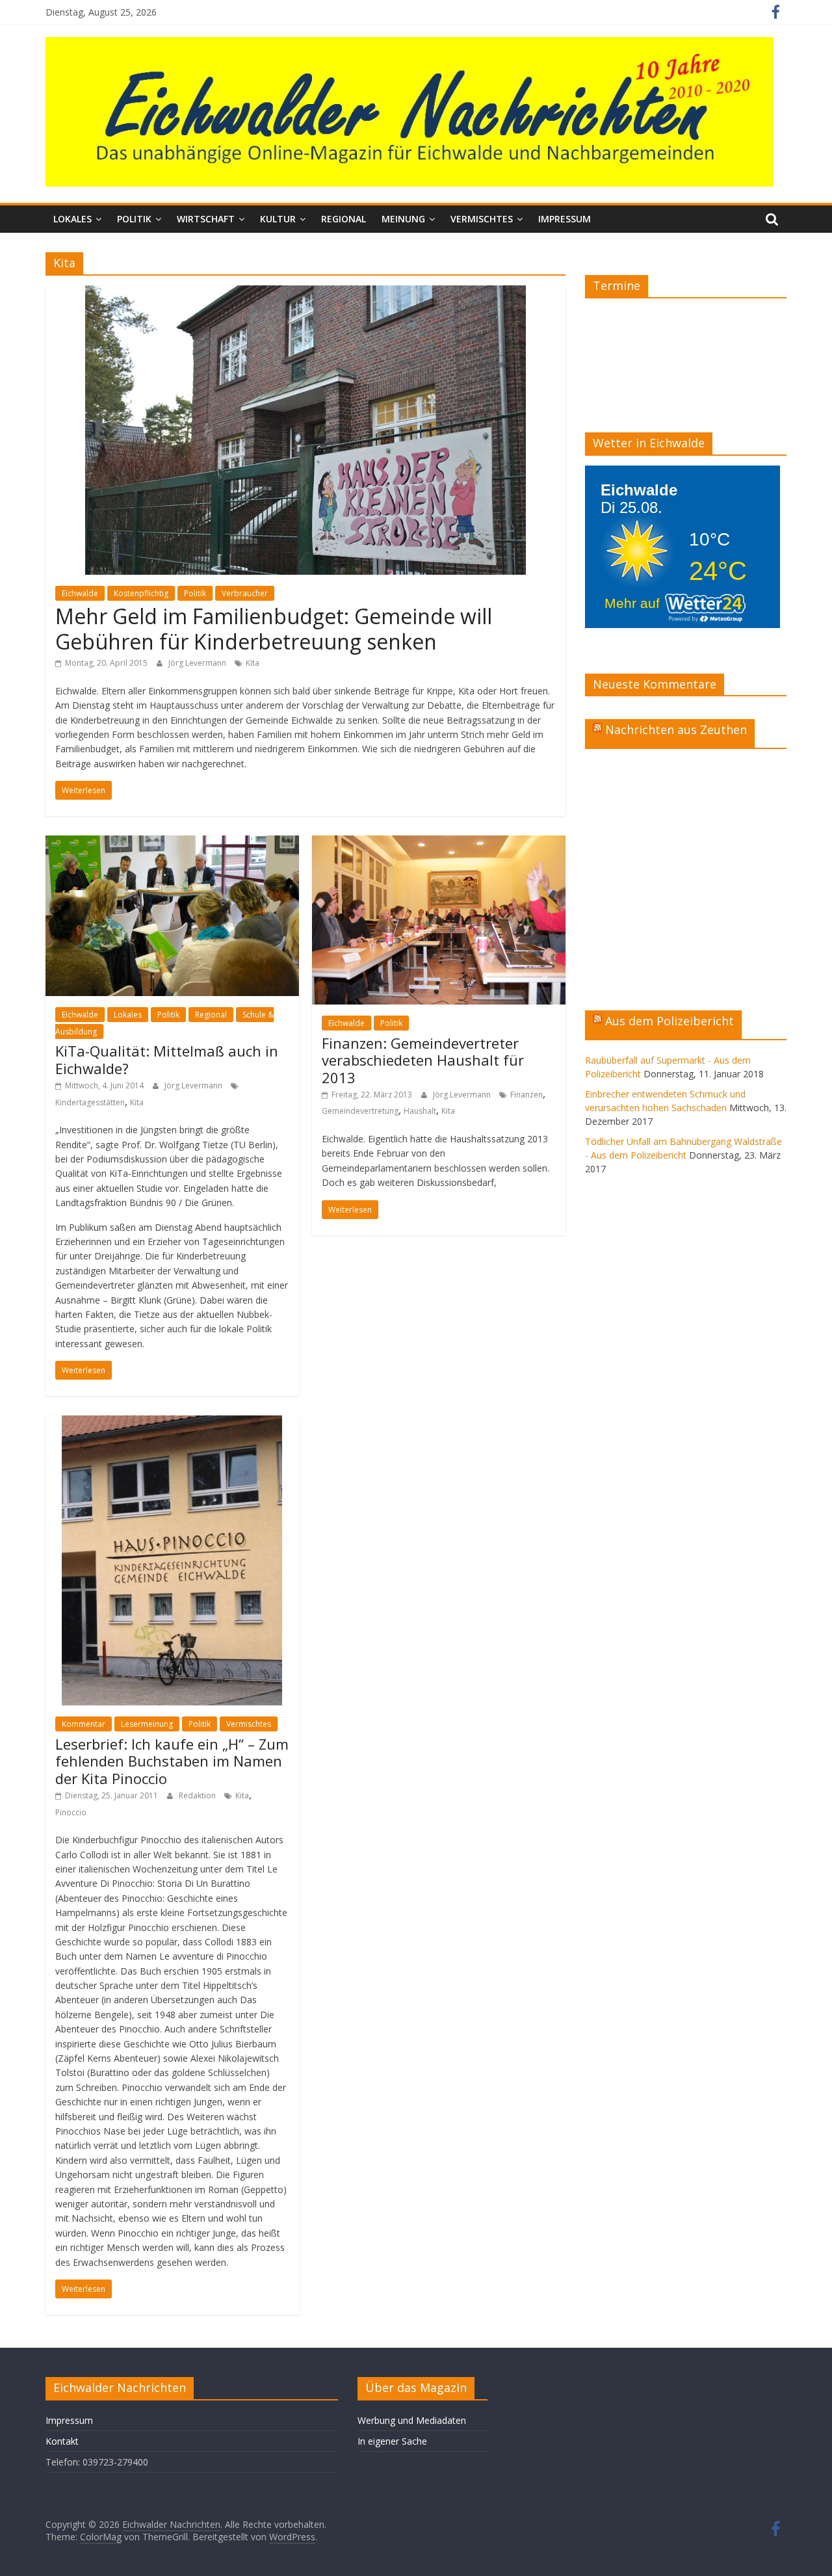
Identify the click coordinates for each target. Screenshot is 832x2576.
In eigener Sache (392, 2441)
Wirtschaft (206, 219)
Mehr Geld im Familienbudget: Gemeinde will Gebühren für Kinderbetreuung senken (274, 628)
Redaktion (198, 1795)
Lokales (72, 219)
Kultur (278, 219)
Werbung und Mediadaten (412, 2420)
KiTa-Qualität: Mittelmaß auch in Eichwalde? (167, 1059)
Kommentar (84, 1724)
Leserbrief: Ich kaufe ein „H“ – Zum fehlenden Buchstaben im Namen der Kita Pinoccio (172, 1761)
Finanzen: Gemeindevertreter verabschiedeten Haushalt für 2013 (423, 1060)
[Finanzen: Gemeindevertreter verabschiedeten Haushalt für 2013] (439, 843)
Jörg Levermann (198, 663)
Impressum (565, 219)
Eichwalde (80, 593)
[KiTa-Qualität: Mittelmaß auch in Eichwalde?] (172, 843)
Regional (344, 219)
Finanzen (526, 1095)
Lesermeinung (147, 1724)
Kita (253, 663)
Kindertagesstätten (90, 1102)
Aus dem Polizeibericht (669, 1021)
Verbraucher (245, 593)
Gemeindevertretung (360, 1111)
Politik (134, 219)
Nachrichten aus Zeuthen (676, 729)
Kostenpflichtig (141, 593)
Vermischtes (482, 219)
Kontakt (62, 2441)
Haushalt (420, 1111)
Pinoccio (71, 1812)
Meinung (403, 219)
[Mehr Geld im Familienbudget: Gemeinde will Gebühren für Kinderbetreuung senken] (305, 293)
